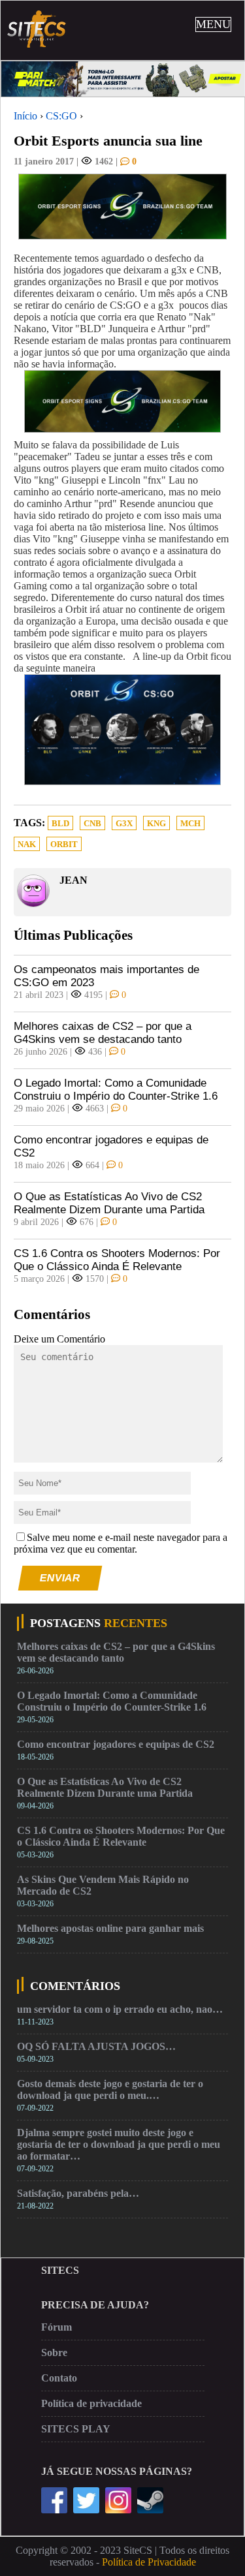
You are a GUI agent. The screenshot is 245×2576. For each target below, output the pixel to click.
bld (60, 824)
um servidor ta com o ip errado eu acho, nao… (120, 2009)
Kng (156, 824)
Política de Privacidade (149, 2562)
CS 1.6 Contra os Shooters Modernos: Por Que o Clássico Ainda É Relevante (117, 1260)
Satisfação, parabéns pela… (78, 2193)
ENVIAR (60, 1578)
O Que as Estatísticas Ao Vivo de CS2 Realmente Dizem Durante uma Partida (109, 1203)
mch (190, 824)
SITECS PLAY (76, 2429)
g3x (124, 824)
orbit (64, 845)
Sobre (54, 2352)
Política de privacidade (91, 2403)
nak (27, 845)
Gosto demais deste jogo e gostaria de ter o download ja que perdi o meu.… (110, 2089)
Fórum (57, 2327)
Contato (59, 2378)
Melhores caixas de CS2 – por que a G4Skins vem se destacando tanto (103, 1033)
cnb (92, 824)
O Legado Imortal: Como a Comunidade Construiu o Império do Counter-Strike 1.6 (116, 1090)
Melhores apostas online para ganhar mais (110, 1928)
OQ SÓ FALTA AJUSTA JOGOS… (96, 2046)
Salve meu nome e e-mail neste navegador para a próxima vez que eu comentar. (121, 1543)
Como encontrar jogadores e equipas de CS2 (111, 1146)
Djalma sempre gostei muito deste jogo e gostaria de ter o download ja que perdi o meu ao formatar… (119, 2144)
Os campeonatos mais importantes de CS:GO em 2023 (106, 976)
